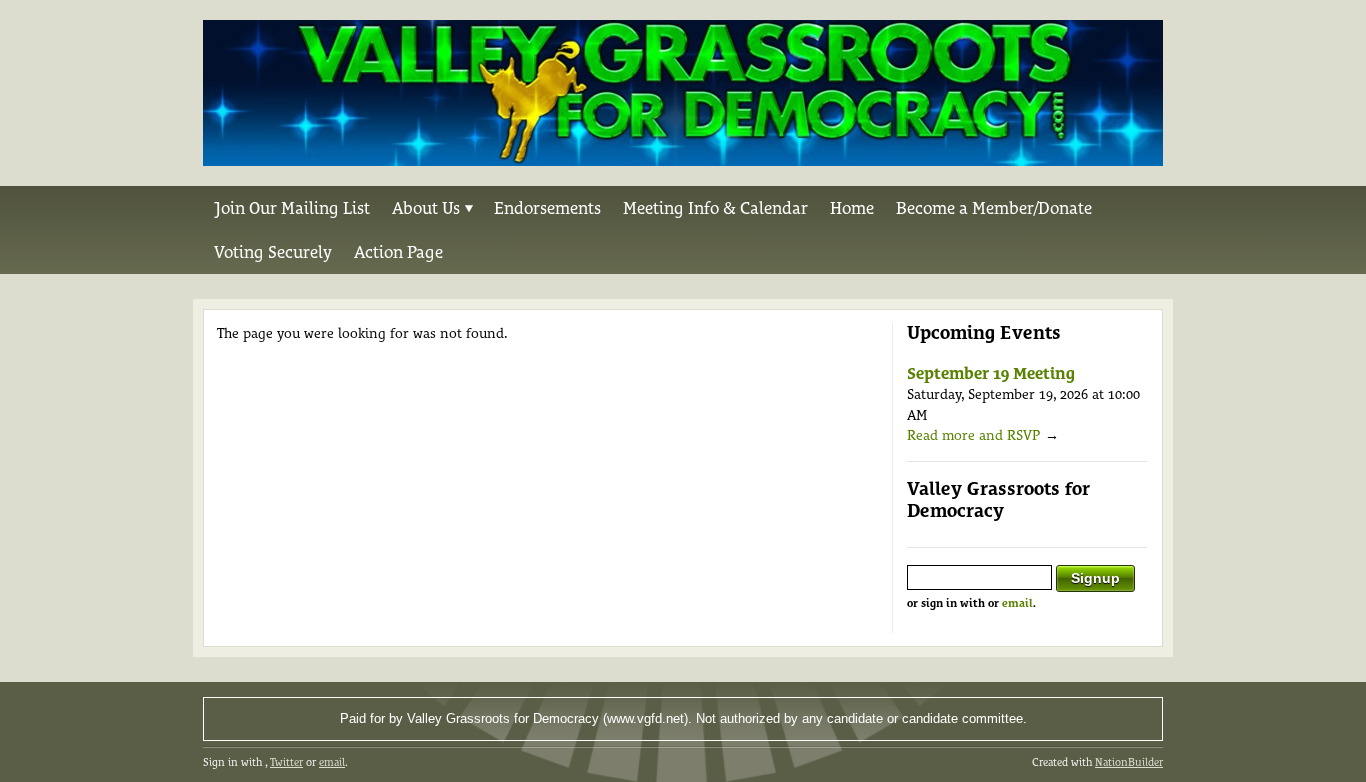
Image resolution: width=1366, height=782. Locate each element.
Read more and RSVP (974, 435)
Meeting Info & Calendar (715, 208)
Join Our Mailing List (292, 208)
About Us (426, 208)
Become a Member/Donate (994, 208)
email (1017, 603)
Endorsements (547, 208)
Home (852, 208)
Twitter (286, 762)
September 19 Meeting (991, 373)
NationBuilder (1129, 762)
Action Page (398, 252)
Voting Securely (273, 252)
